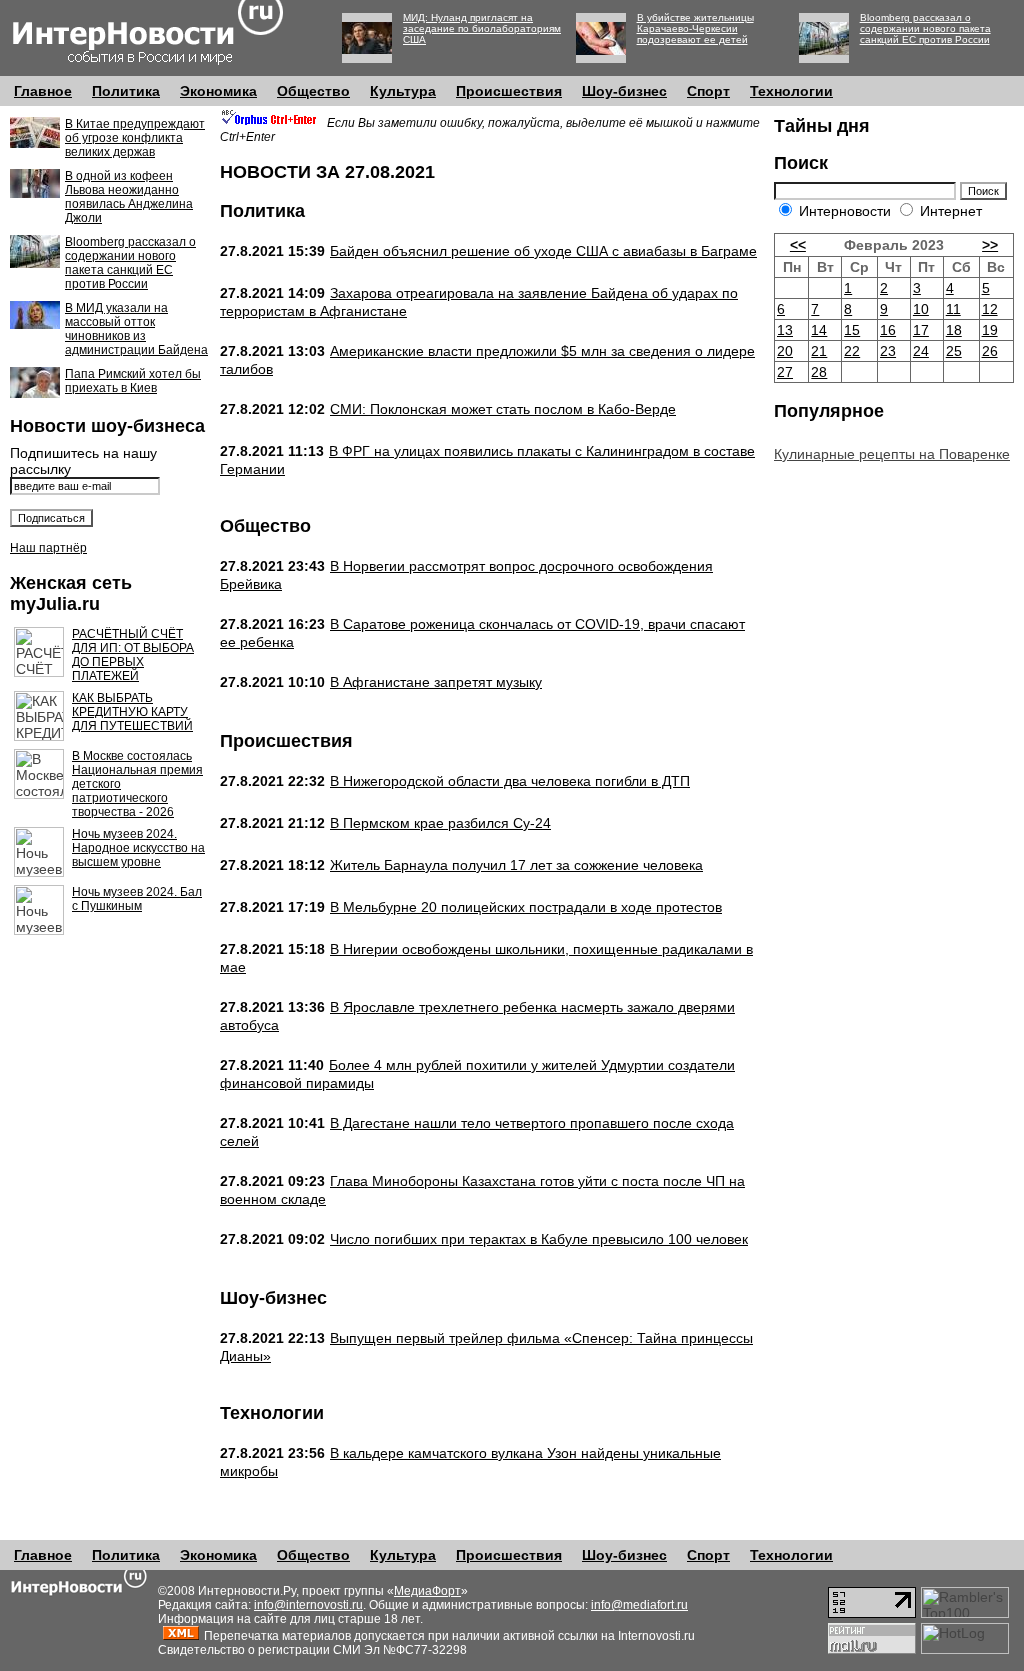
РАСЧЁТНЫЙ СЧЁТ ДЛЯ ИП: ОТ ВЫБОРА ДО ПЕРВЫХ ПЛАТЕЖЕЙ (133, 655)
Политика (126, 91)
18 (954, 330)
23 (888, 351)
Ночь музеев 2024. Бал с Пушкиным (137, 899)
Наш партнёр (48, 548)
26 (990, 351)
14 (819, 330)
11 (953, 309)
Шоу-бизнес (624, 91)
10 (921, 309)
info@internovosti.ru (308, 1605)
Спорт (708, 91)
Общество (313, 91)
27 (785, 372)
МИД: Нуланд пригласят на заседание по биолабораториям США (482, 28)
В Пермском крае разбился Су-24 (440, 823)
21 (819, 351)
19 (990, 330)
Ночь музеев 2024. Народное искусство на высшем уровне (138, 848)
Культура (403, 91)
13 (785, 330)
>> (990, 245)
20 (785, 351)
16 (888, 330)
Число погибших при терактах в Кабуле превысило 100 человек (539, 1239)
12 (990, 309)
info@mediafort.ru (639, 1605)
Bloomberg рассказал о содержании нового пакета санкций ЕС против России (925, 28)
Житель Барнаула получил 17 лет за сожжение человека (516, 865)
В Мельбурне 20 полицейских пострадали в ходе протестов (526, 907)
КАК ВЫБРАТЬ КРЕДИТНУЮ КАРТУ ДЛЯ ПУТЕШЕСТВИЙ (132, 712)
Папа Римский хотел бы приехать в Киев (133, 381)
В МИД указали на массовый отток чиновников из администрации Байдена (136, 329)
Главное (43, 91)
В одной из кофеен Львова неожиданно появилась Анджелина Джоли (129, 197)
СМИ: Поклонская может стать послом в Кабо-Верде (503, 409)
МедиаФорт (427, 1591)
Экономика (218, 91)
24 (921, 351)
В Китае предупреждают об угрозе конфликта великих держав (135, 138)
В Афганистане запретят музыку (436, 682)
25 (954, 351)
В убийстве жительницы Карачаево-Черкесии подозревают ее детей (695, 28)
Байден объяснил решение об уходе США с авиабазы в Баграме (543, 251)
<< (798, 245)
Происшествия (509, 91)
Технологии (791, 91)
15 (852, 330)
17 (921, 330)
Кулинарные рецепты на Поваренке (892, 454)
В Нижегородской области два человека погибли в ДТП (510, 781)
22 (852, 351)
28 (819, 372)
